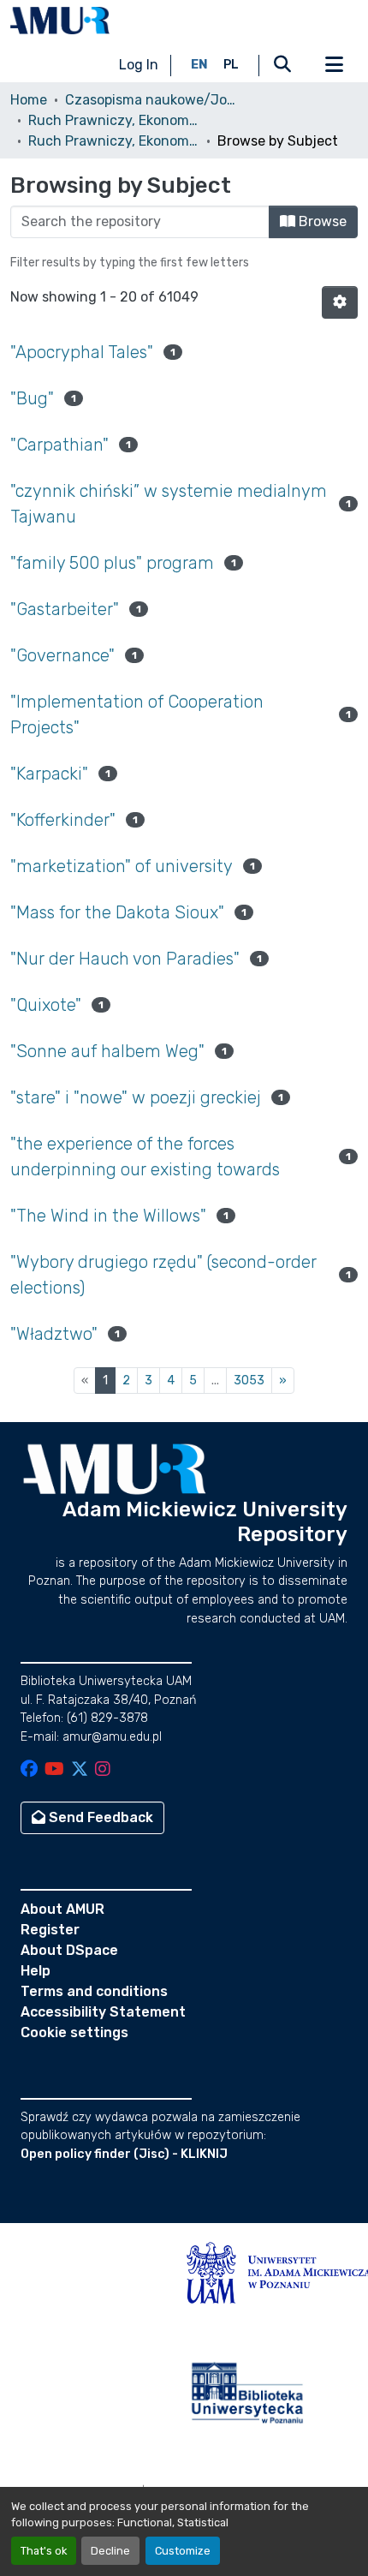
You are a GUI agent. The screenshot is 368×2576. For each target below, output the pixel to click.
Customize (183, 2551)
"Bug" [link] (32, 398)
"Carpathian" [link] (59, 445)
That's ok (44, 2551)
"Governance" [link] (62, 655)
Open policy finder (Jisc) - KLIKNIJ (124, 2154)
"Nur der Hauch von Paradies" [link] (125, 959)
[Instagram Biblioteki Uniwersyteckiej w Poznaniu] (103, 1770)
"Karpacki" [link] (49, 774)
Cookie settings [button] (74, 2032)
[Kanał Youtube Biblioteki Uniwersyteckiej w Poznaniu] (54, 1770)
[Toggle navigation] (334, 65)
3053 (249, 1381)
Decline (110, 2551)
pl (231, 65)
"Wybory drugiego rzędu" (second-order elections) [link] (163, 1275)
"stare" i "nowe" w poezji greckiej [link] (136, 1097)
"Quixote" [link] (46, 1005)
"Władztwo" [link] (54, 1334)
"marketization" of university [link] (122, 866)
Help (36, 1971)
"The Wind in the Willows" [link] (108, 1216)
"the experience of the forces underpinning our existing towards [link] (145, 1157)
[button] (60, 21)
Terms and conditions (94, 1991)
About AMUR (62, 1909)
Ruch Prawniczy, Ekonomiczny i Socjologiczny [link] (114, 120)
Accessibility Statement (103, 2012)
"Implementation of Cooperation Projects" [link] (137, 714)
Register (50, 1930)
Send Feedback (99, 1817)
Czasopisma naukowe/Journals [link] (151, 100)
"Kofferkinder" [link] (63, 820)
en (199, 65)
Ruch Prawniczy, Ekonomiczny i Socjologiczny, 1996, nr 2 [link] (114, 141)
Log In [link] (139, 65)
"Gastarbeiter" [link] (65, 609)
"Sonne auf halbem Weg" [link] (107, 1051)
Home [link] (29, 100)
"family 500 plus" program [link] (112, 563)
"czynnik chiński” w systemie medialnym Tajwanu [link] (169, 504)
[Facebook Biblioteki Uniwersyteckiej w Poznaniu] (29, 1770)
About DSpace (69, 1950)
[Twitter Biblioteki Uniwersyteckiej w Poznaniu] (80, 1770)
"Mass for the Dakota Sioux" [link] (117, 912)
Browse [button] (321, 221)
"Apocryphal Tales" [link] (82, 352)
